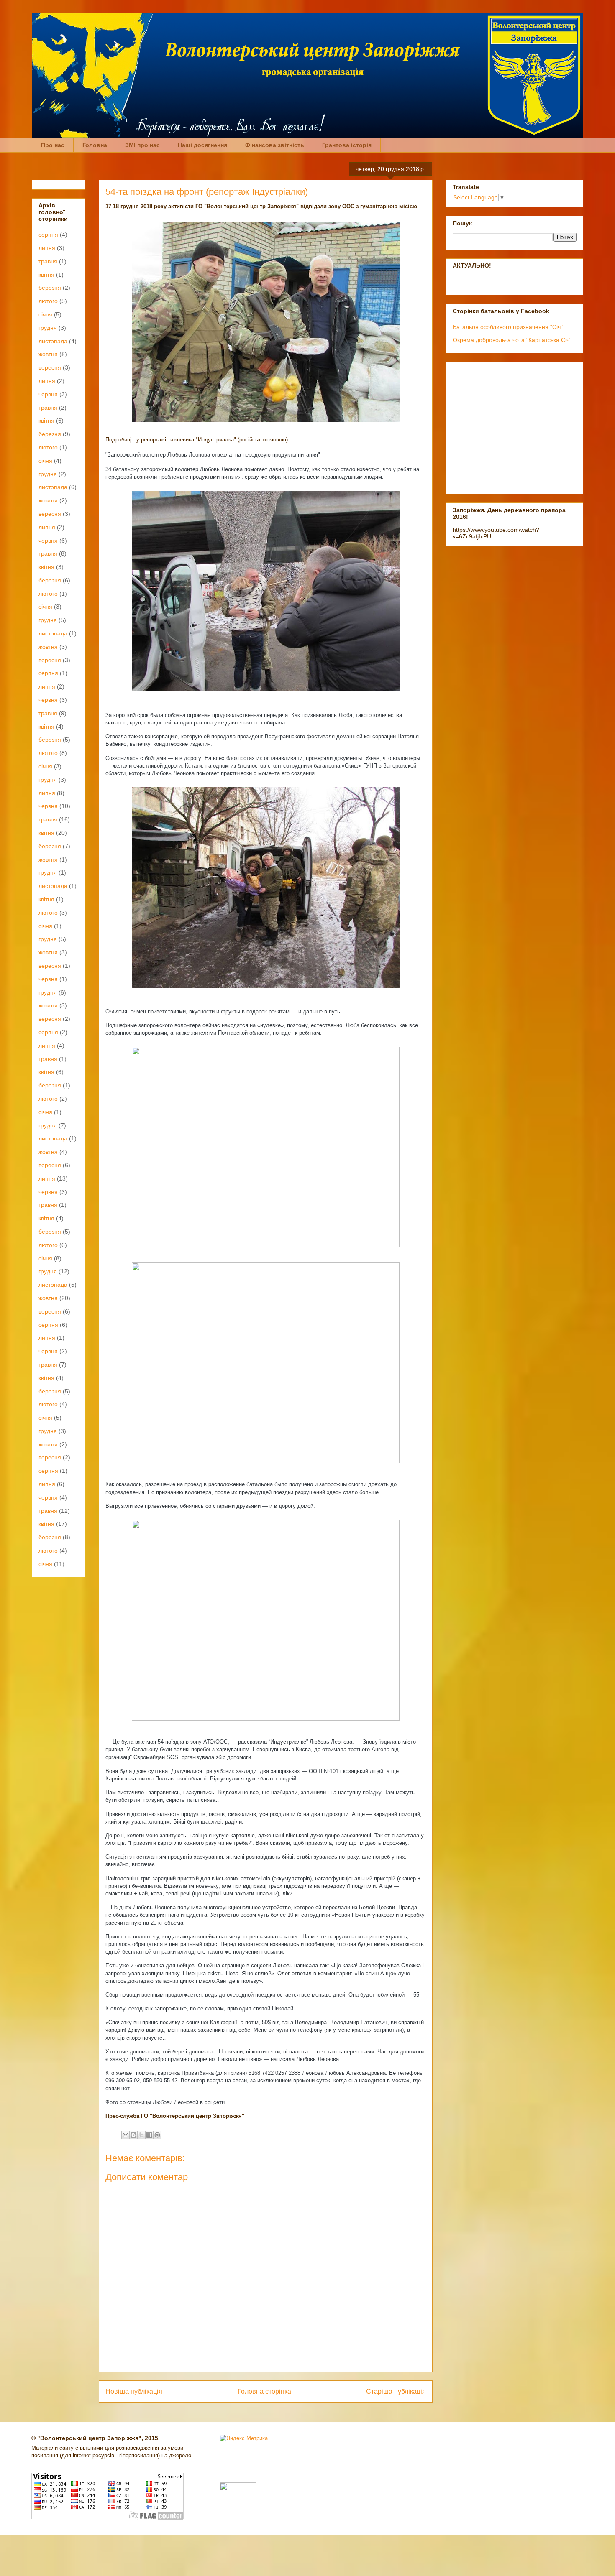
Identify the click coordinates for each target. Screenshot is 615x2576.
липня (47, 248)
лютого (48, 301)
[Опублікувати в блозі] (133, 2135)
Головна (95, 145)
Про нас (53, 145)
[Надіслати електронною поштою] (126, 2135)
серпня (48, 235)
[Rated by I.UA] (238, 2493)
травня (48, 261)
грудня (48, 328)
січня (45, 314)
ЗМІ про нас (142, 145)
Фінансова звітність (275, 145)
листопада (53, 341)
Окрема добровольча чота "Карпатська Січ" (512, 340)
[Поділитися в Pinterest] (157, 2135)
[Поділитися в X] (141, 2135)
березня (50, 288)
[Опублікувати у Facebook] (149, 2135)
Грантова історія (347, 145)
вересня (50, 367)
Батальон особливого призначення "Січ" (508, 327)
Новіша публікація (134, 2391)
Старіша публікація (396, 2391)
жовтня (48, 354)
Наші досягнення (202, 145)
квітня (46, 275)
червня (48, 394)
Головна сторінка (264, 2391)
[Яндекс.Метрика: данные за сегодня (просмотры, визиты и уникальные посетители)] (244, 2438)
